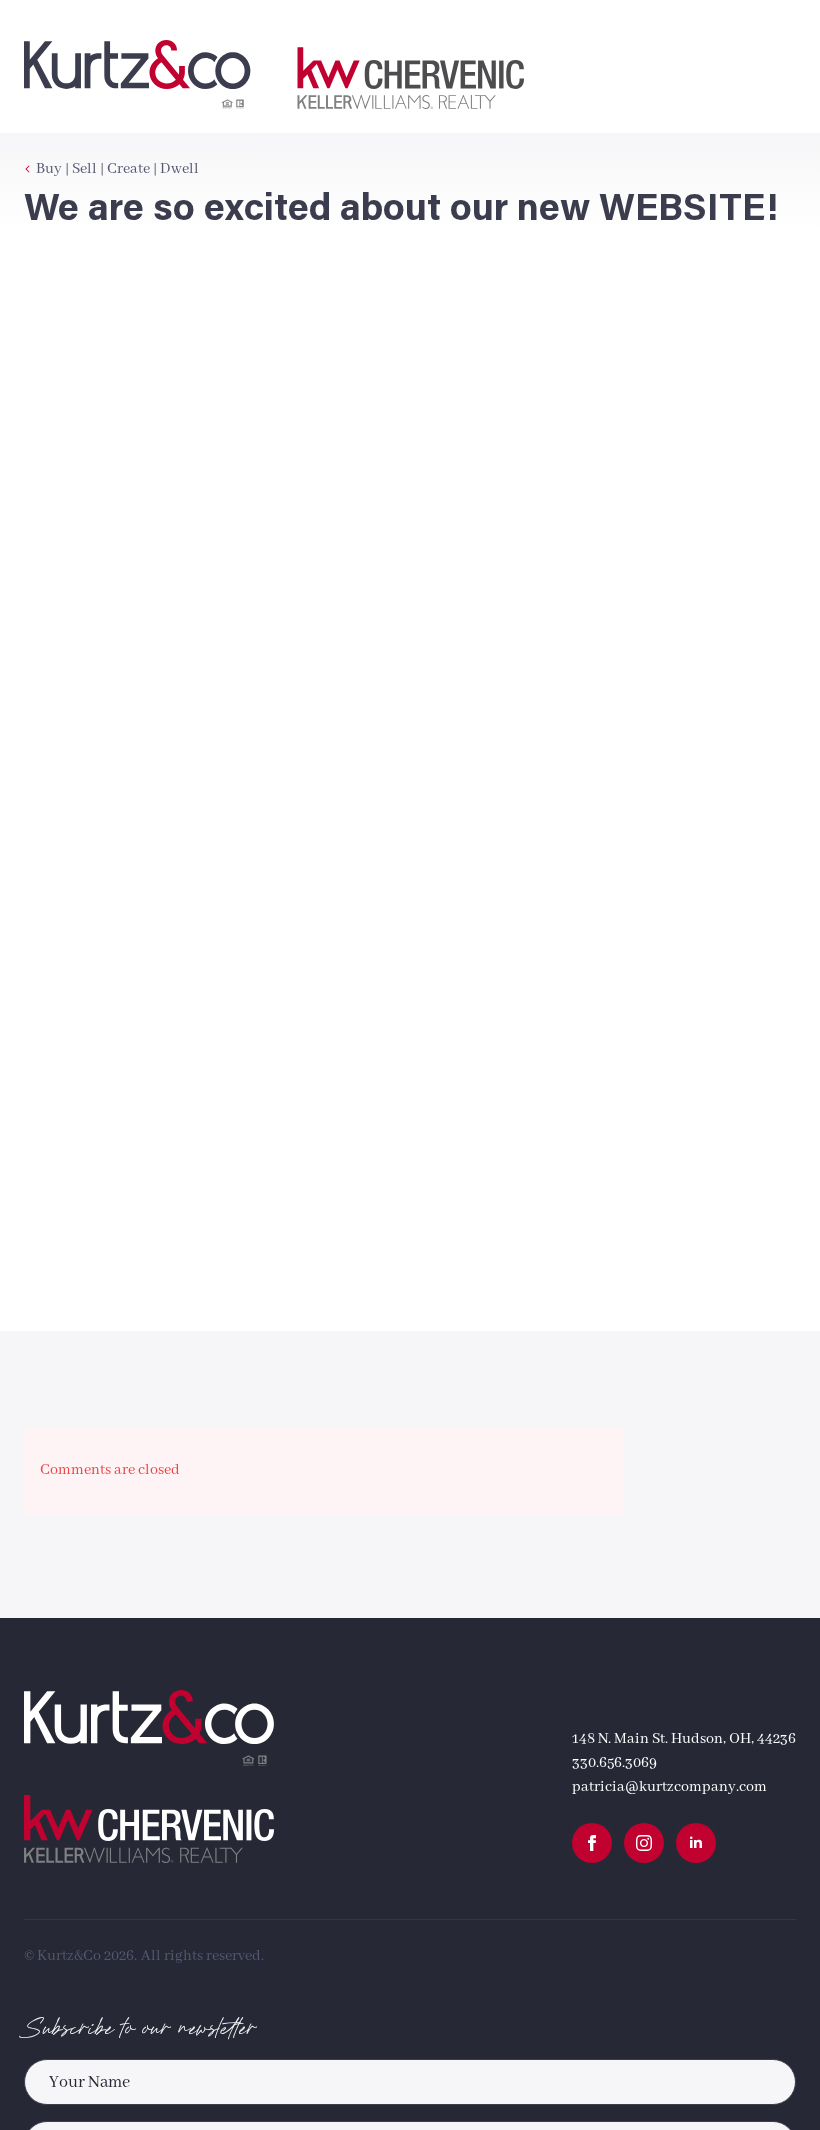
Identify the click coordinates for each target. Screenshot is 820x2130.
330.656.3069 (614, 1763)
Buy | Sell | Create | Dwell (117, 169)
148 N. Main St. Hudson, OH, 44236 (684, 1739)
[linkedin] (696, 1843)
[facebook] (592, 1843)
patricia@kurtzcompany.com (669, 1787)
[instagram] (644, 1843)
